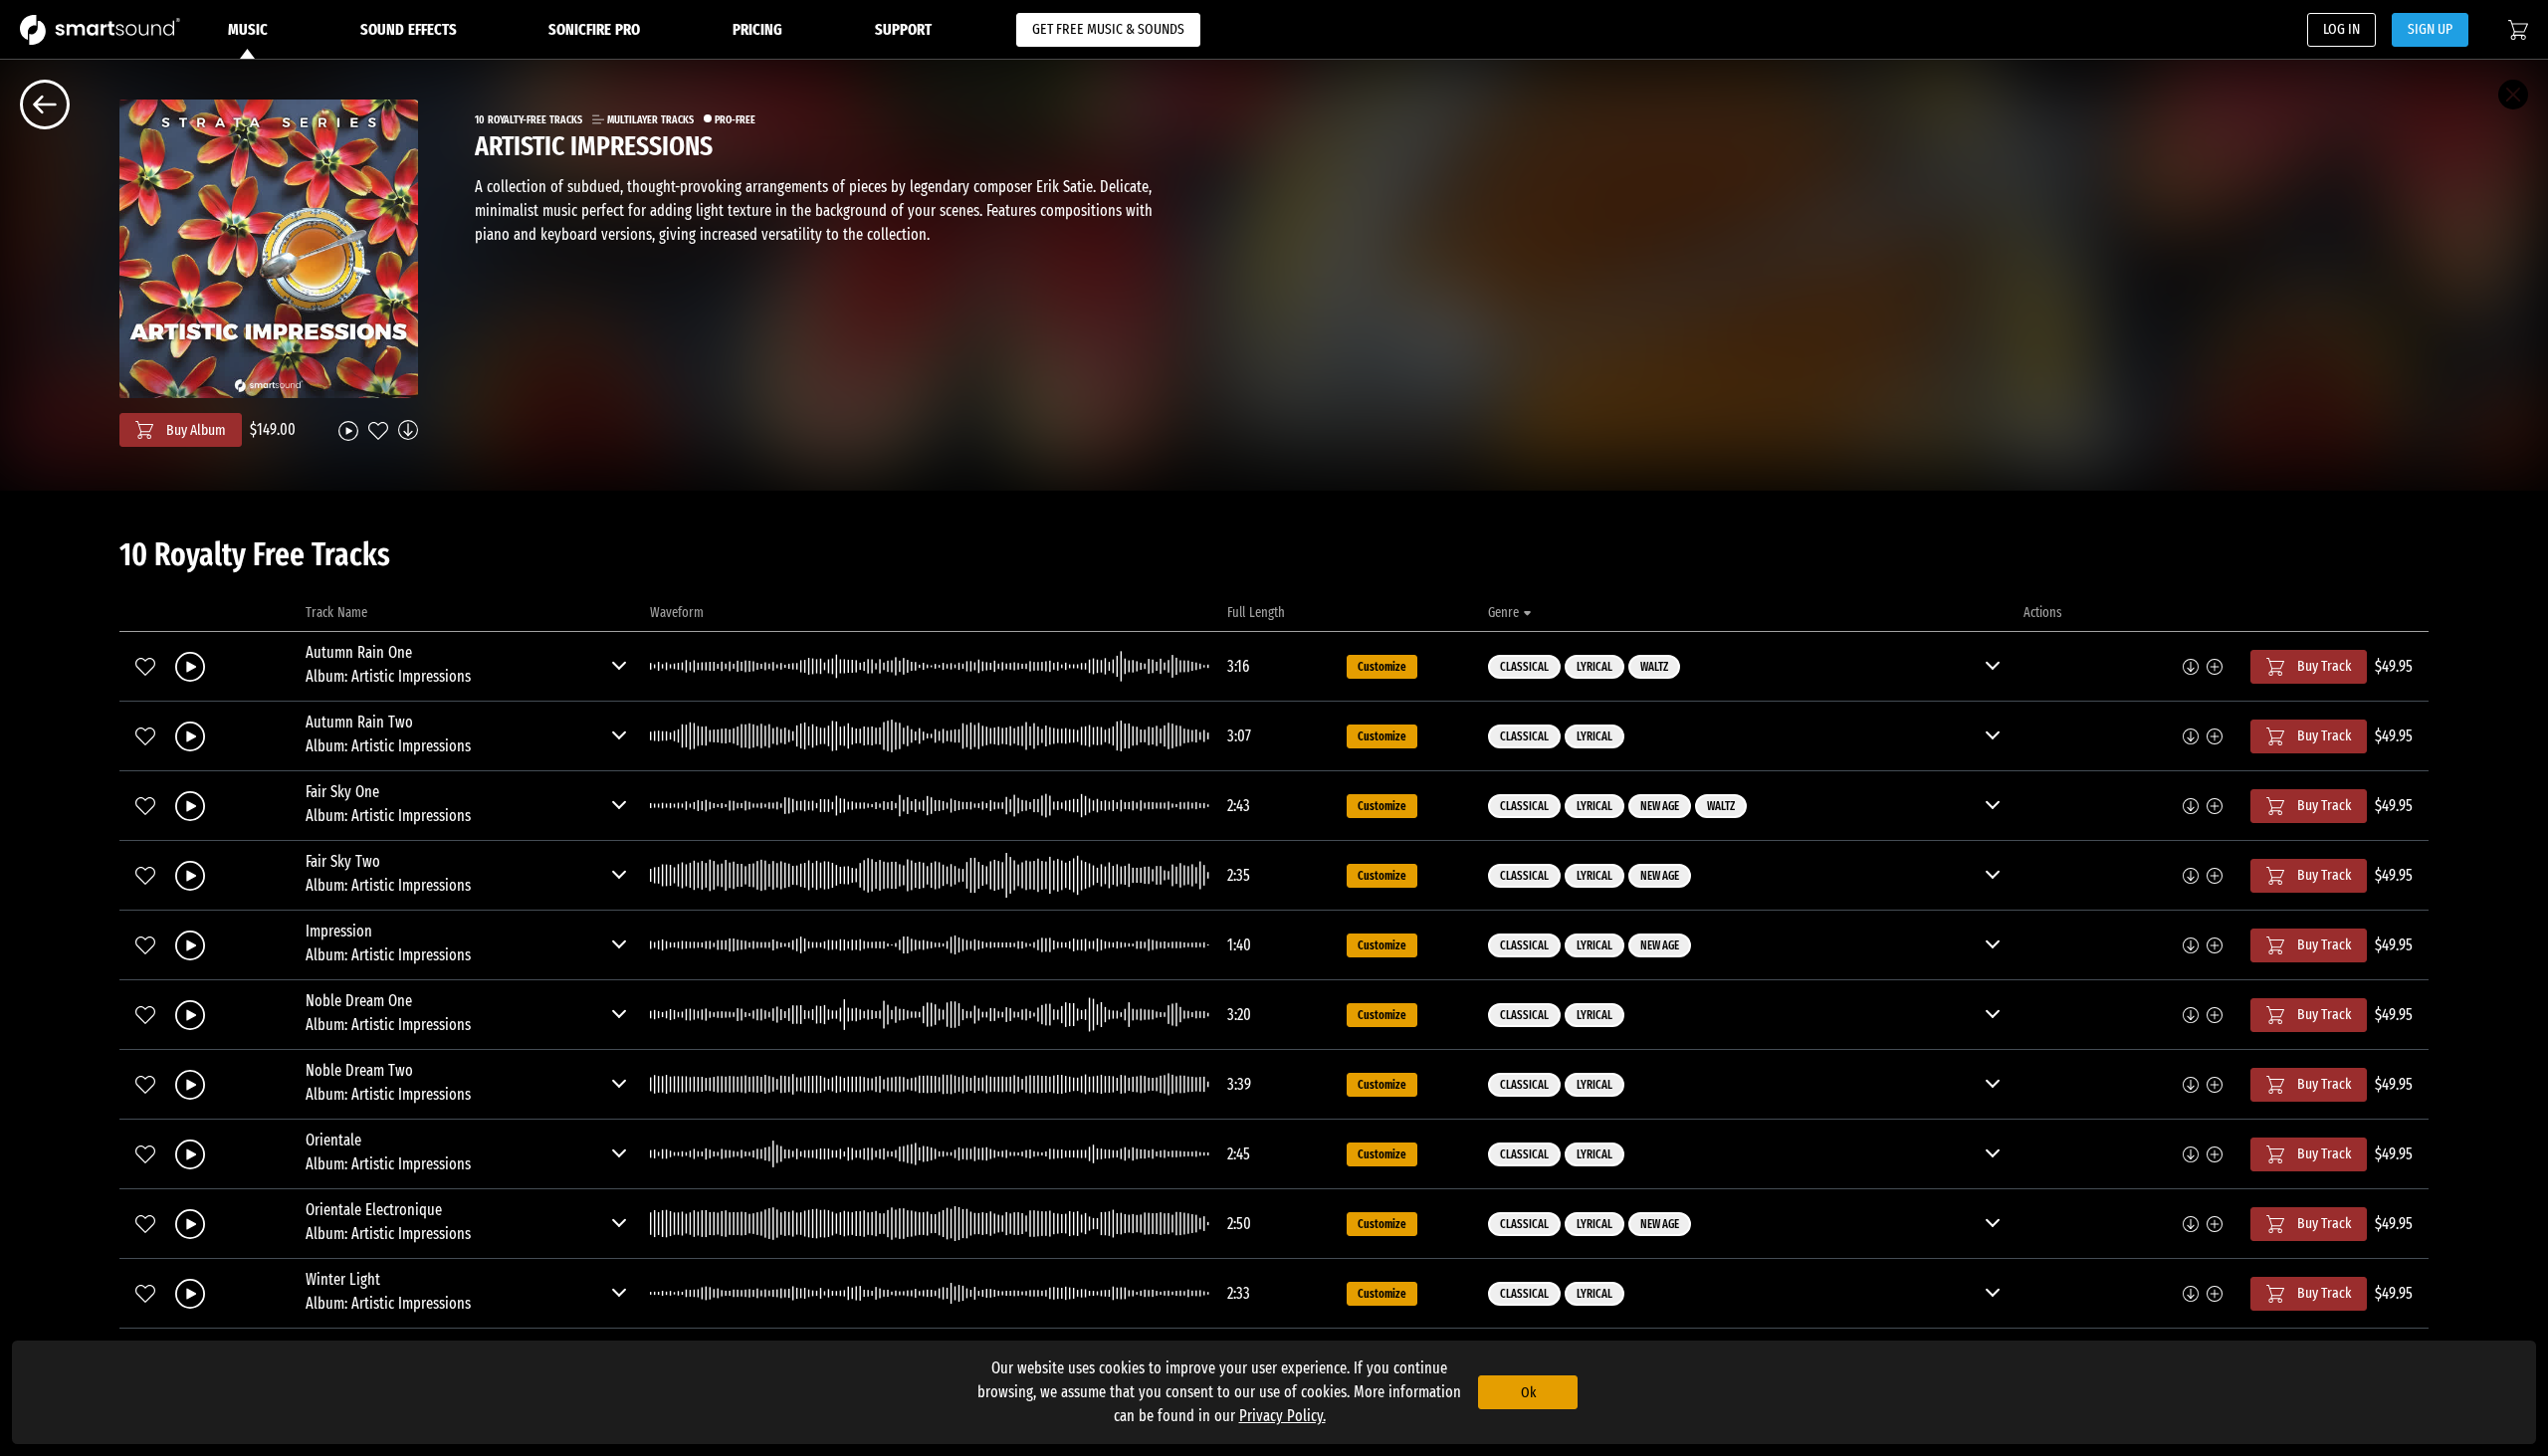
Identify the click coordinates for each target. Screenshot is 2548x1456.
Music (248, 29)
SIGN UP (2430, 29)
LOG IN (2341, 29)
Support (903, 29)
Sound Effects (409, 29)
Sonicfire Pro (594, 29)
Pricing (757, 29)
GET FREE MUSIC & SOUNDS (1108, 29)
